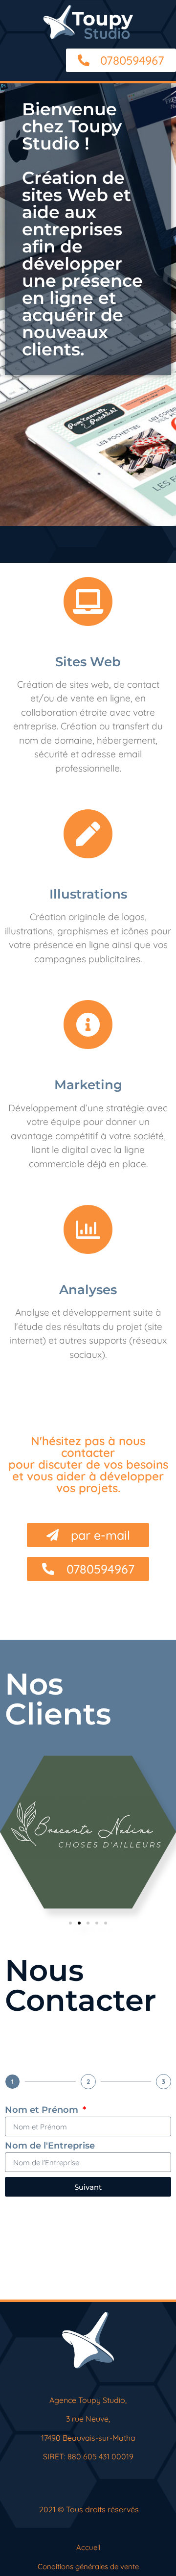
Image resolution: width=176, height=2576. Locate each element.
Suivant (88, 2187)
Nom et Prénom (43, 2110)
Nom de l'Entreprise (50, 2146)
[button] (70, 1923)
